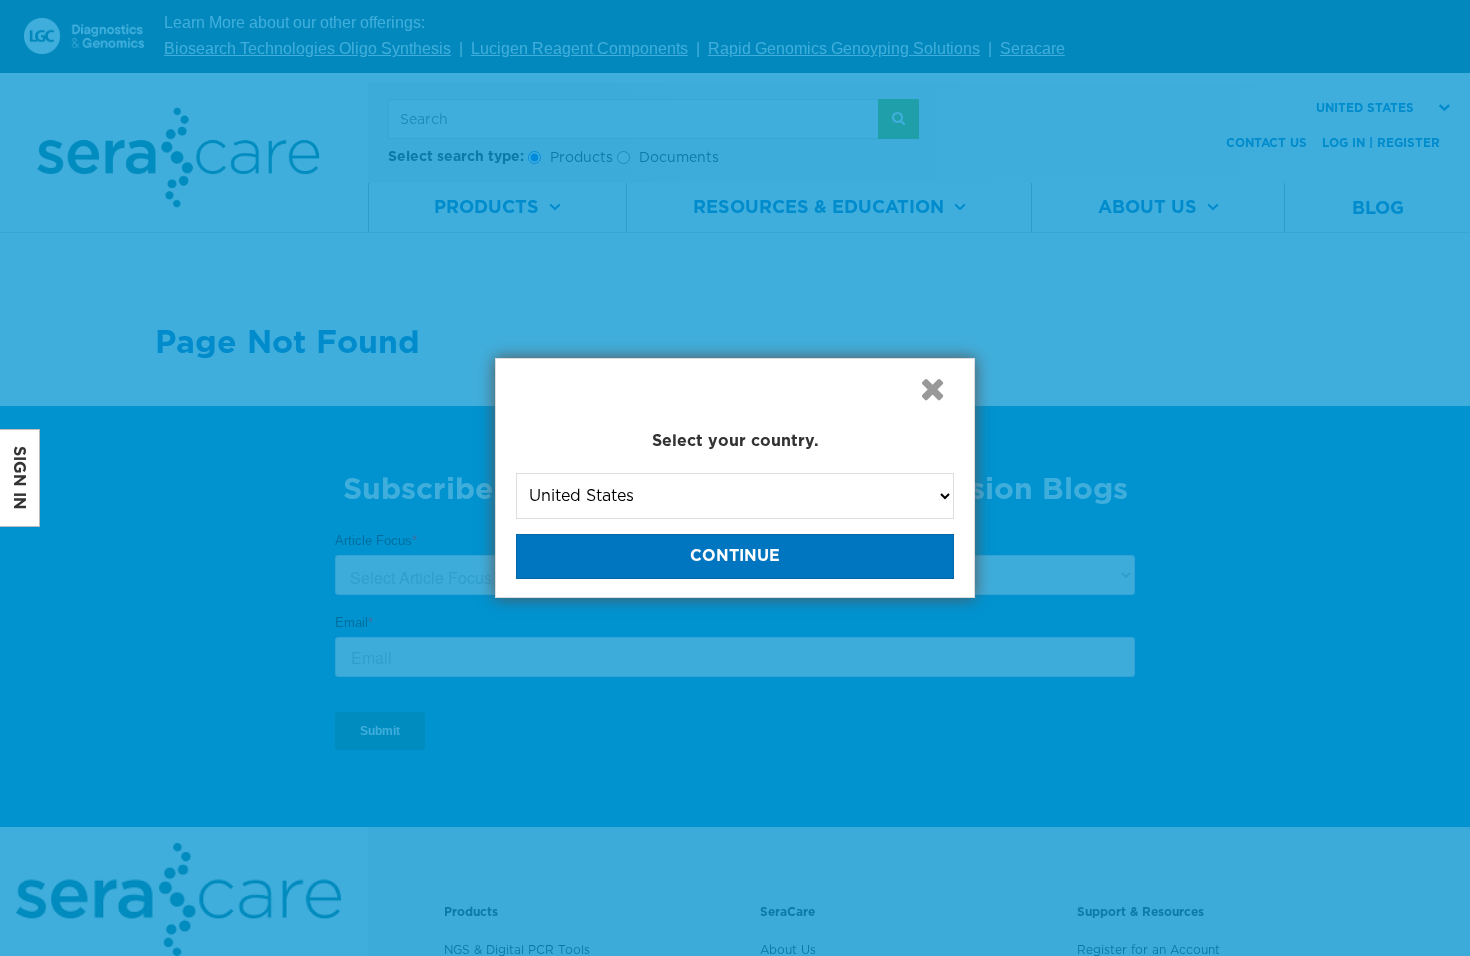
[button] (932, 389)
